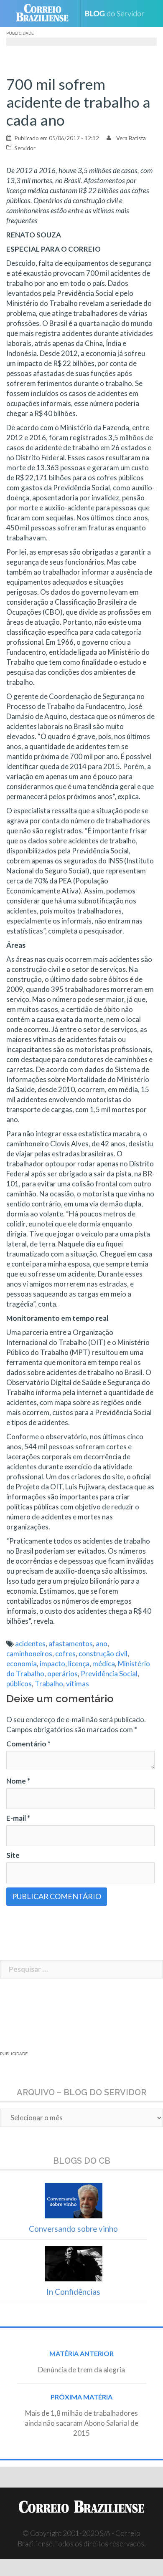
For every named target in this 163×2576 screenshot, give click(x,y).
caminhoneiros (29, 1654)
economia (22, 1664)
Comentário (28, 1744)
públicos (19, 1684)
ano (102, 1644)
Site (13, 1855)
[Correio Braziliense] (46, 13)
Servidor (25, 148)
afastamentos (71, 1644)
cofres (65, 1654)
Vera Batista (131, 138)
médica (104, 1664)
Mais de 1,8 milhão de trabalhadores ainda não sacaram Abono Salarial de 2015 (81, 2423)
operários (62, 1674)
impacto (52, 1664)
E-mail (18, 1818)
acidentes (30, 1644)
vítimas (78, 1684)
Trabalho (49, 1684)
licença (79, 1664)
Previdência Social (109, 1674)
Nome (18, 1781)
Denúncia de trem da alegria (81, 2370)
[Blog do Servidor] (118, 14)
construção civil (103, 1654)
